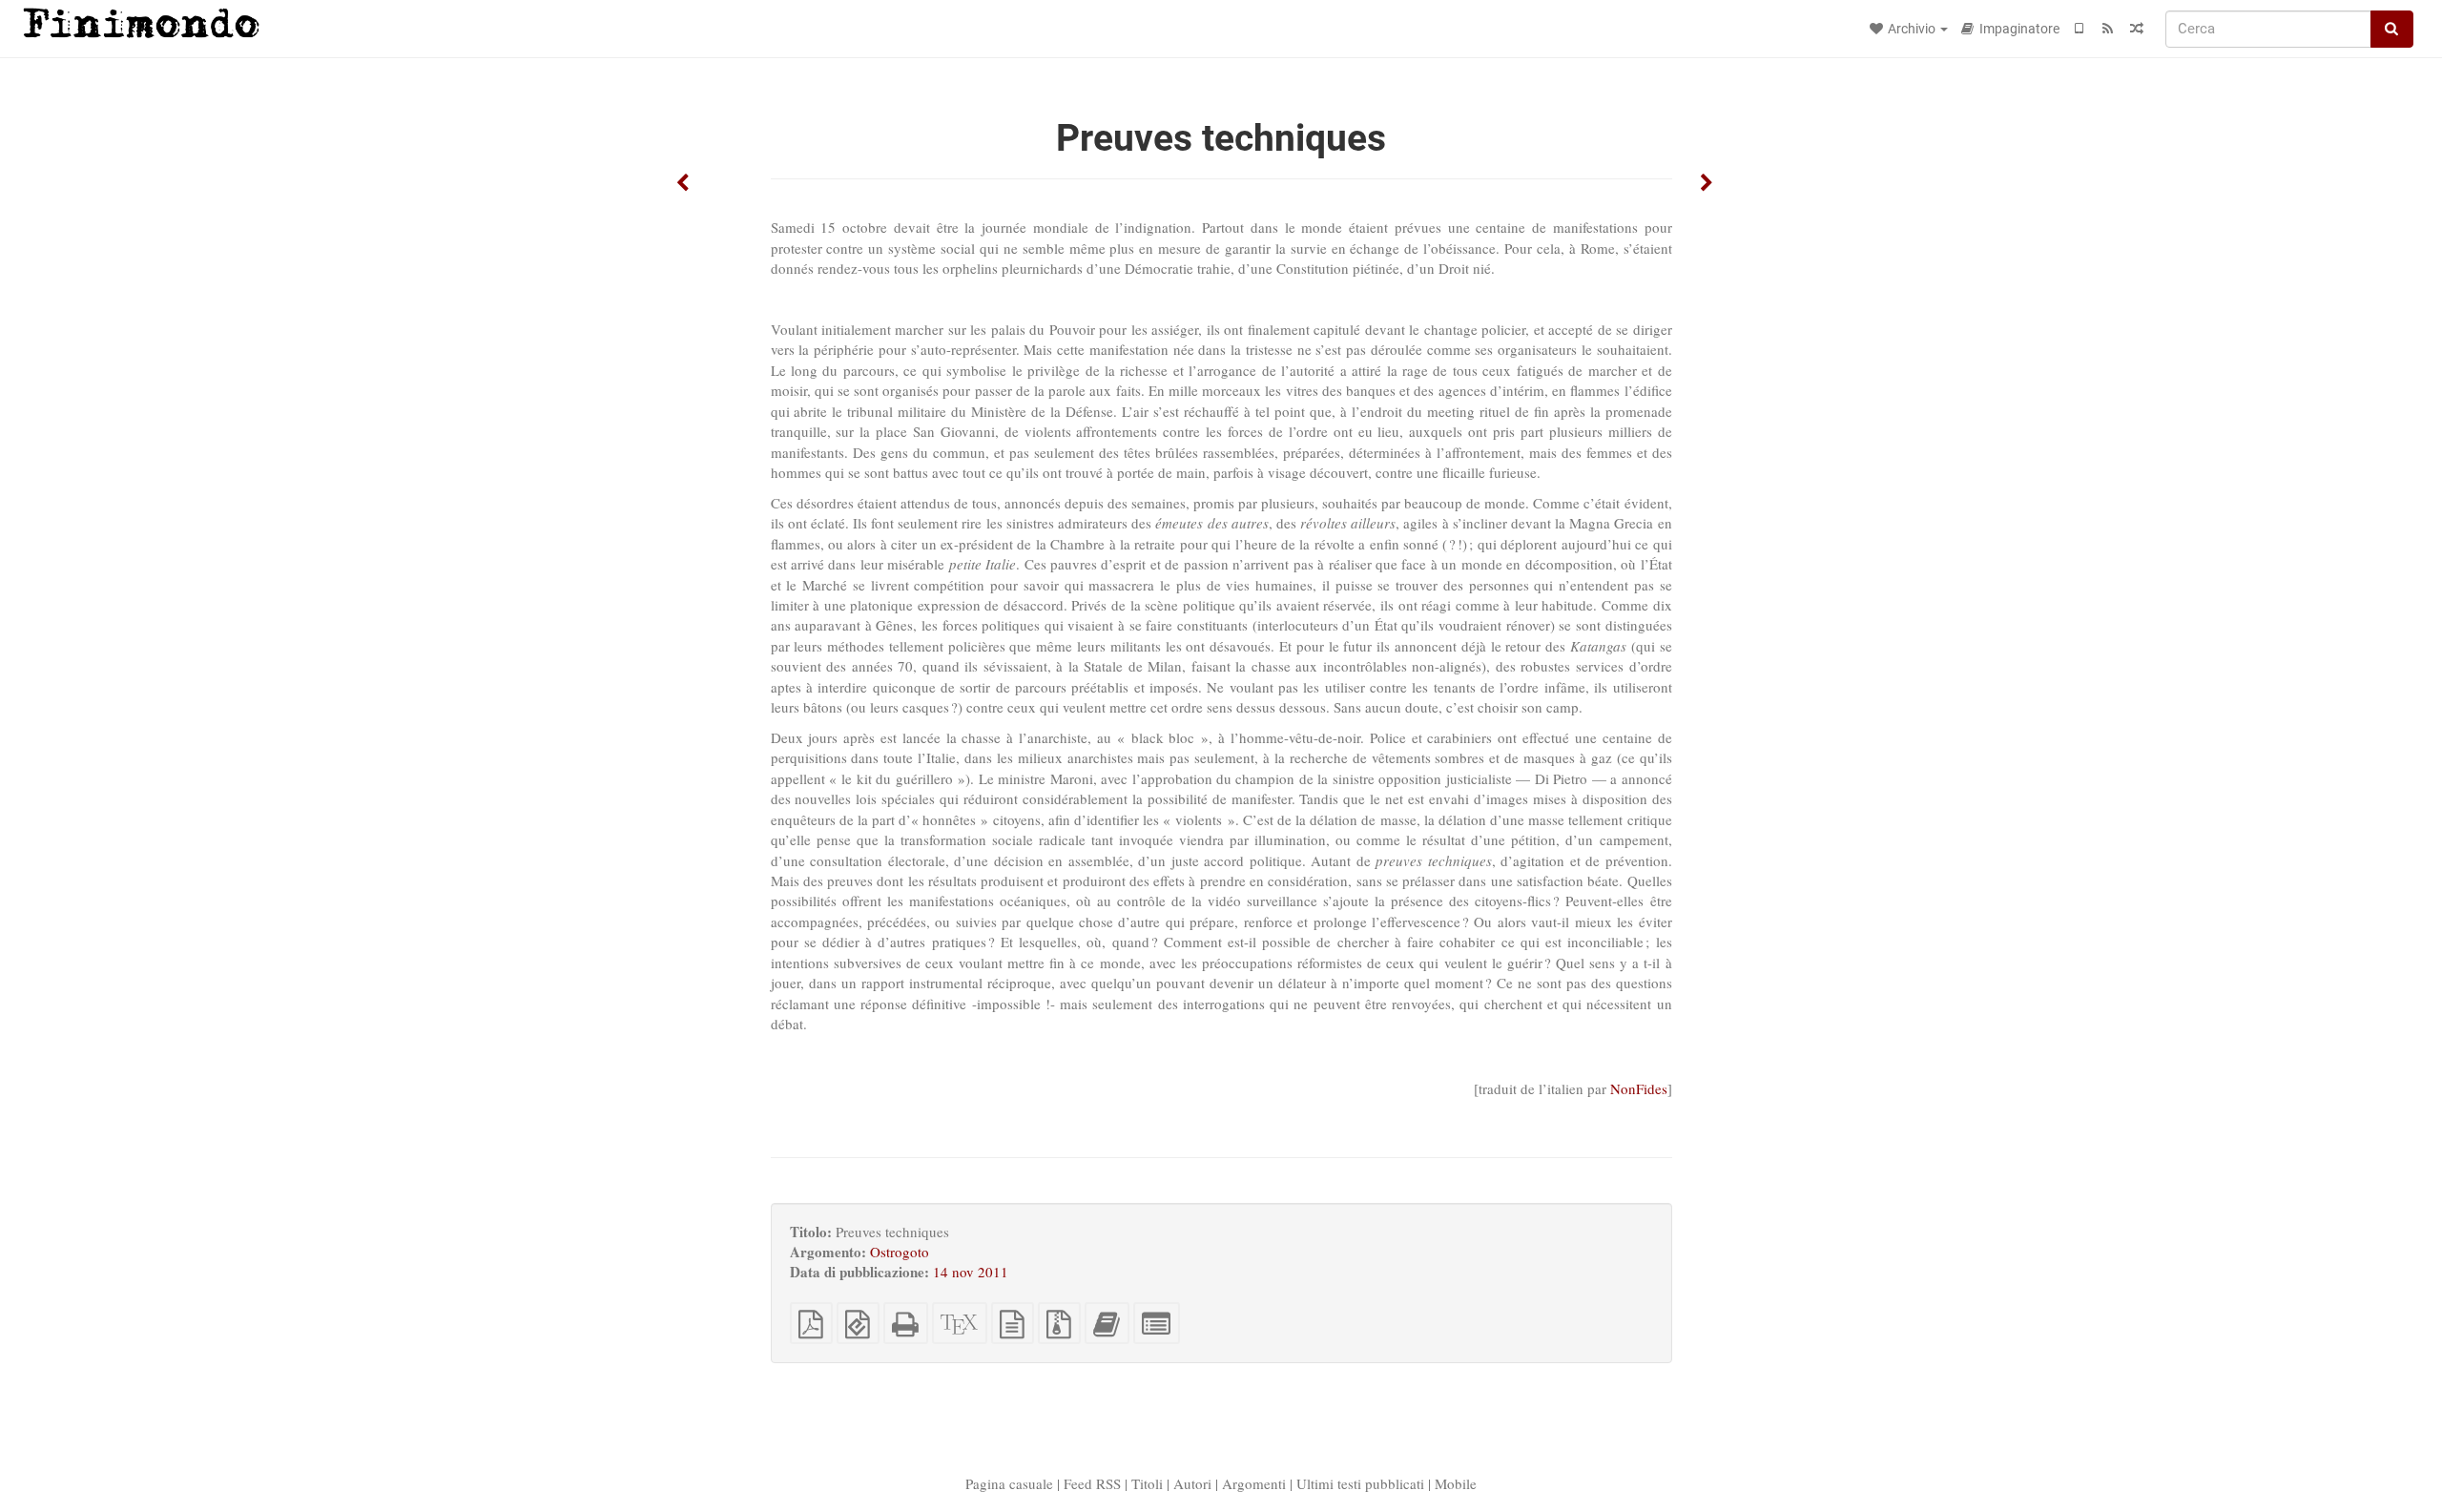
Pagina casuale (1009, 1483)
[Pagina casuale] (2137, 29)
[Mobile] (2080, 29)
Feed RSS (1092, 1483)
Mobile (1456, 1483)
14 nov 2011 (971, 1272)
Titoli (1147, 1483)
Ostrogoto (900, 1252)
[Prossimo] (1707, 184)
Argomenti (1254, 1483)
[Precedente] (683, 184)
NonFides (1639, 1088)
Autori (1192, 1483)
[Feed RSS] (2108, 29)
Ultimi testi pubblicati (1360, 1483)
